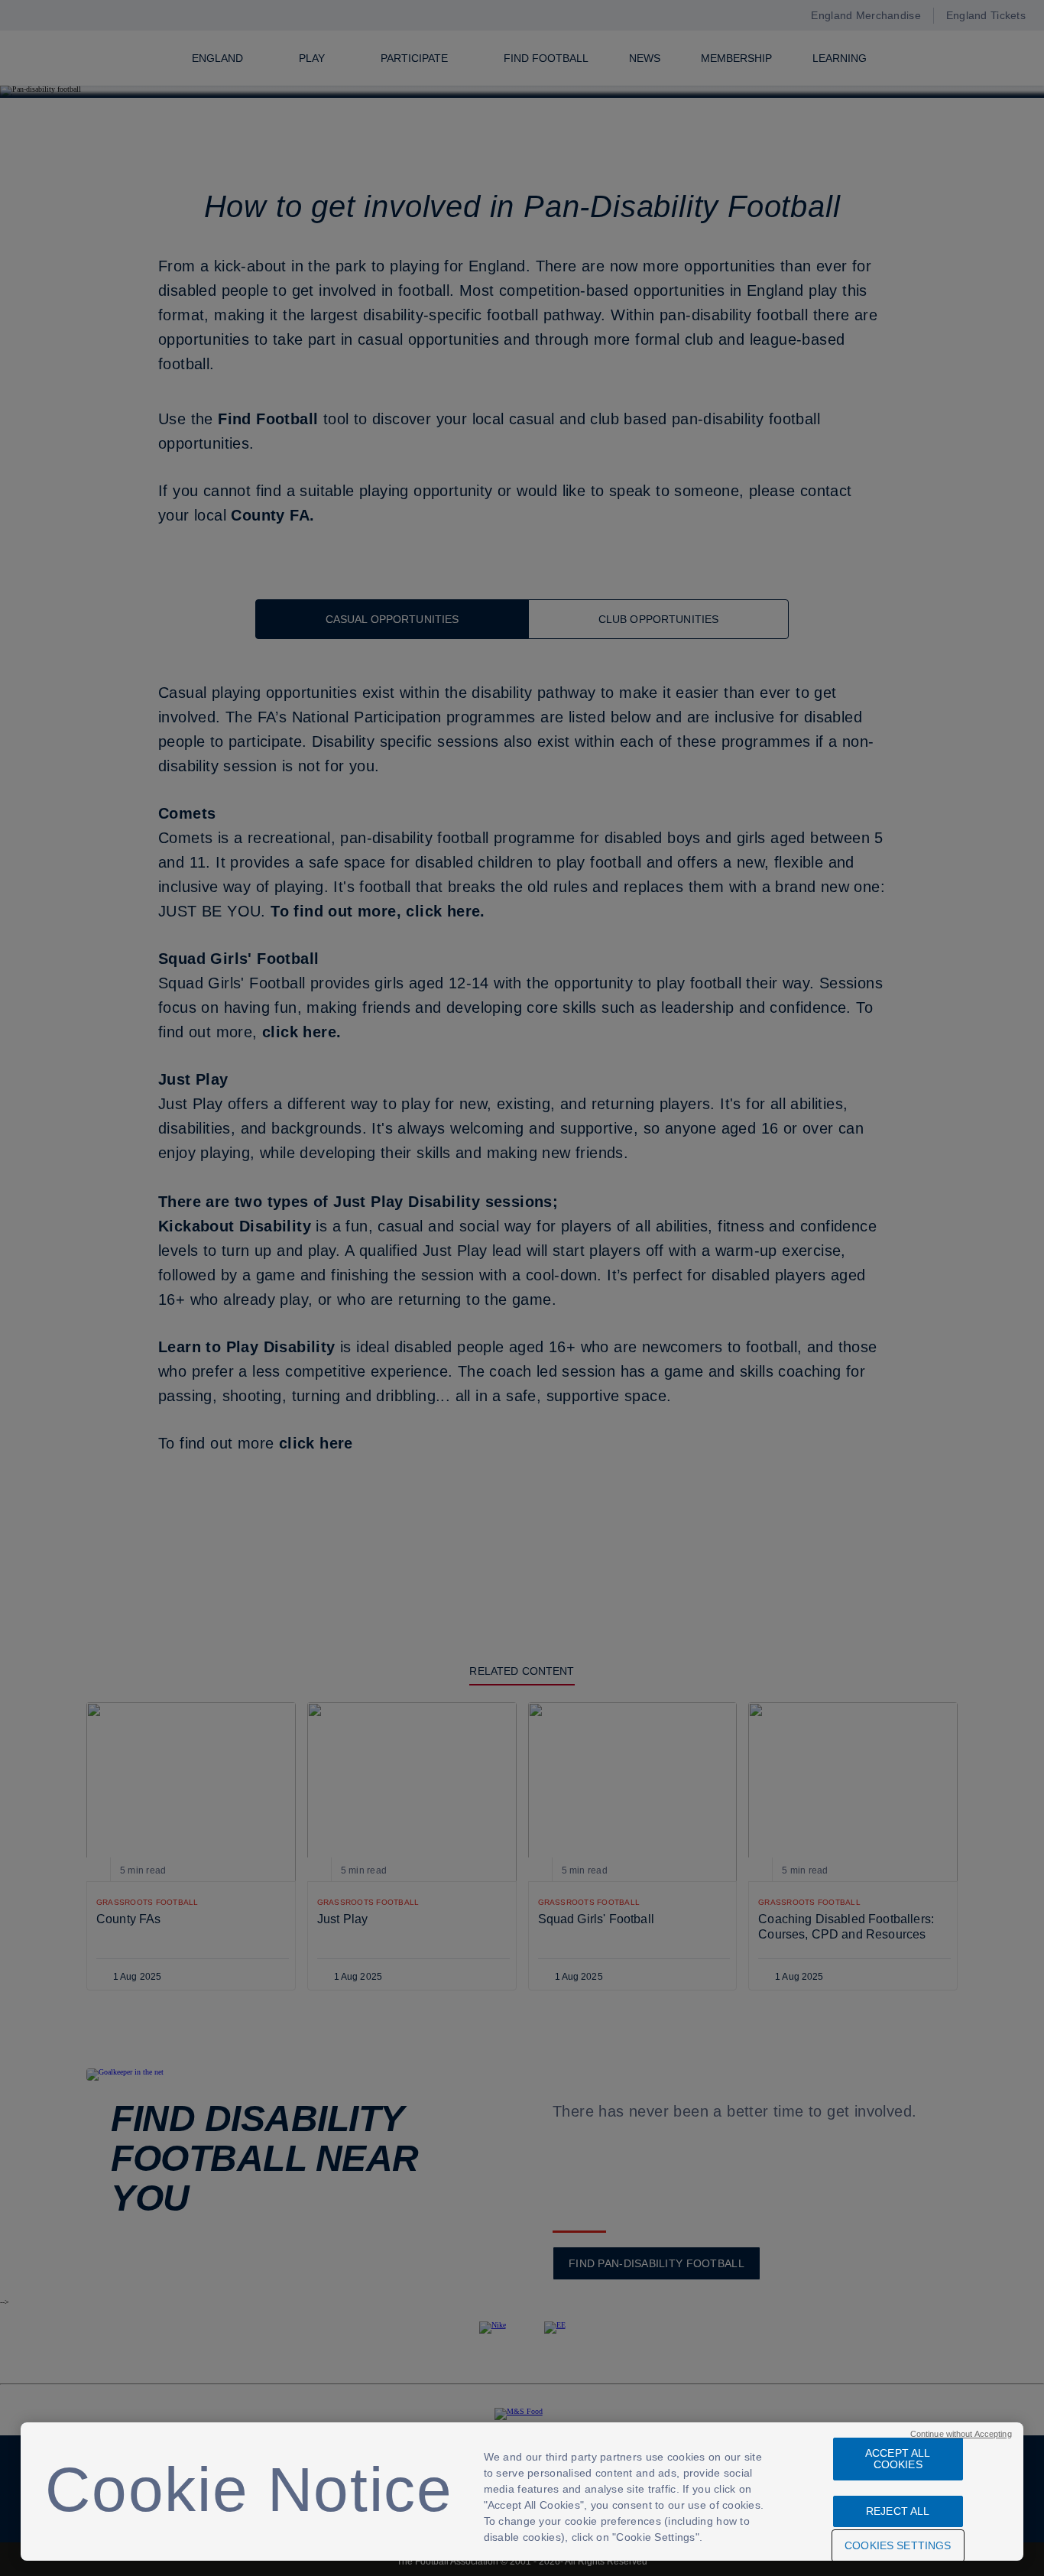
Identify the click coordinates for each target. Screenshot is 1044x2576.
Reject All (898, 2511)
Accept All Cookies (898, 2459)
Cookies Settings (898, 2545)
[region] (522, 2492)
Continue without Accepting (961, 2434)
